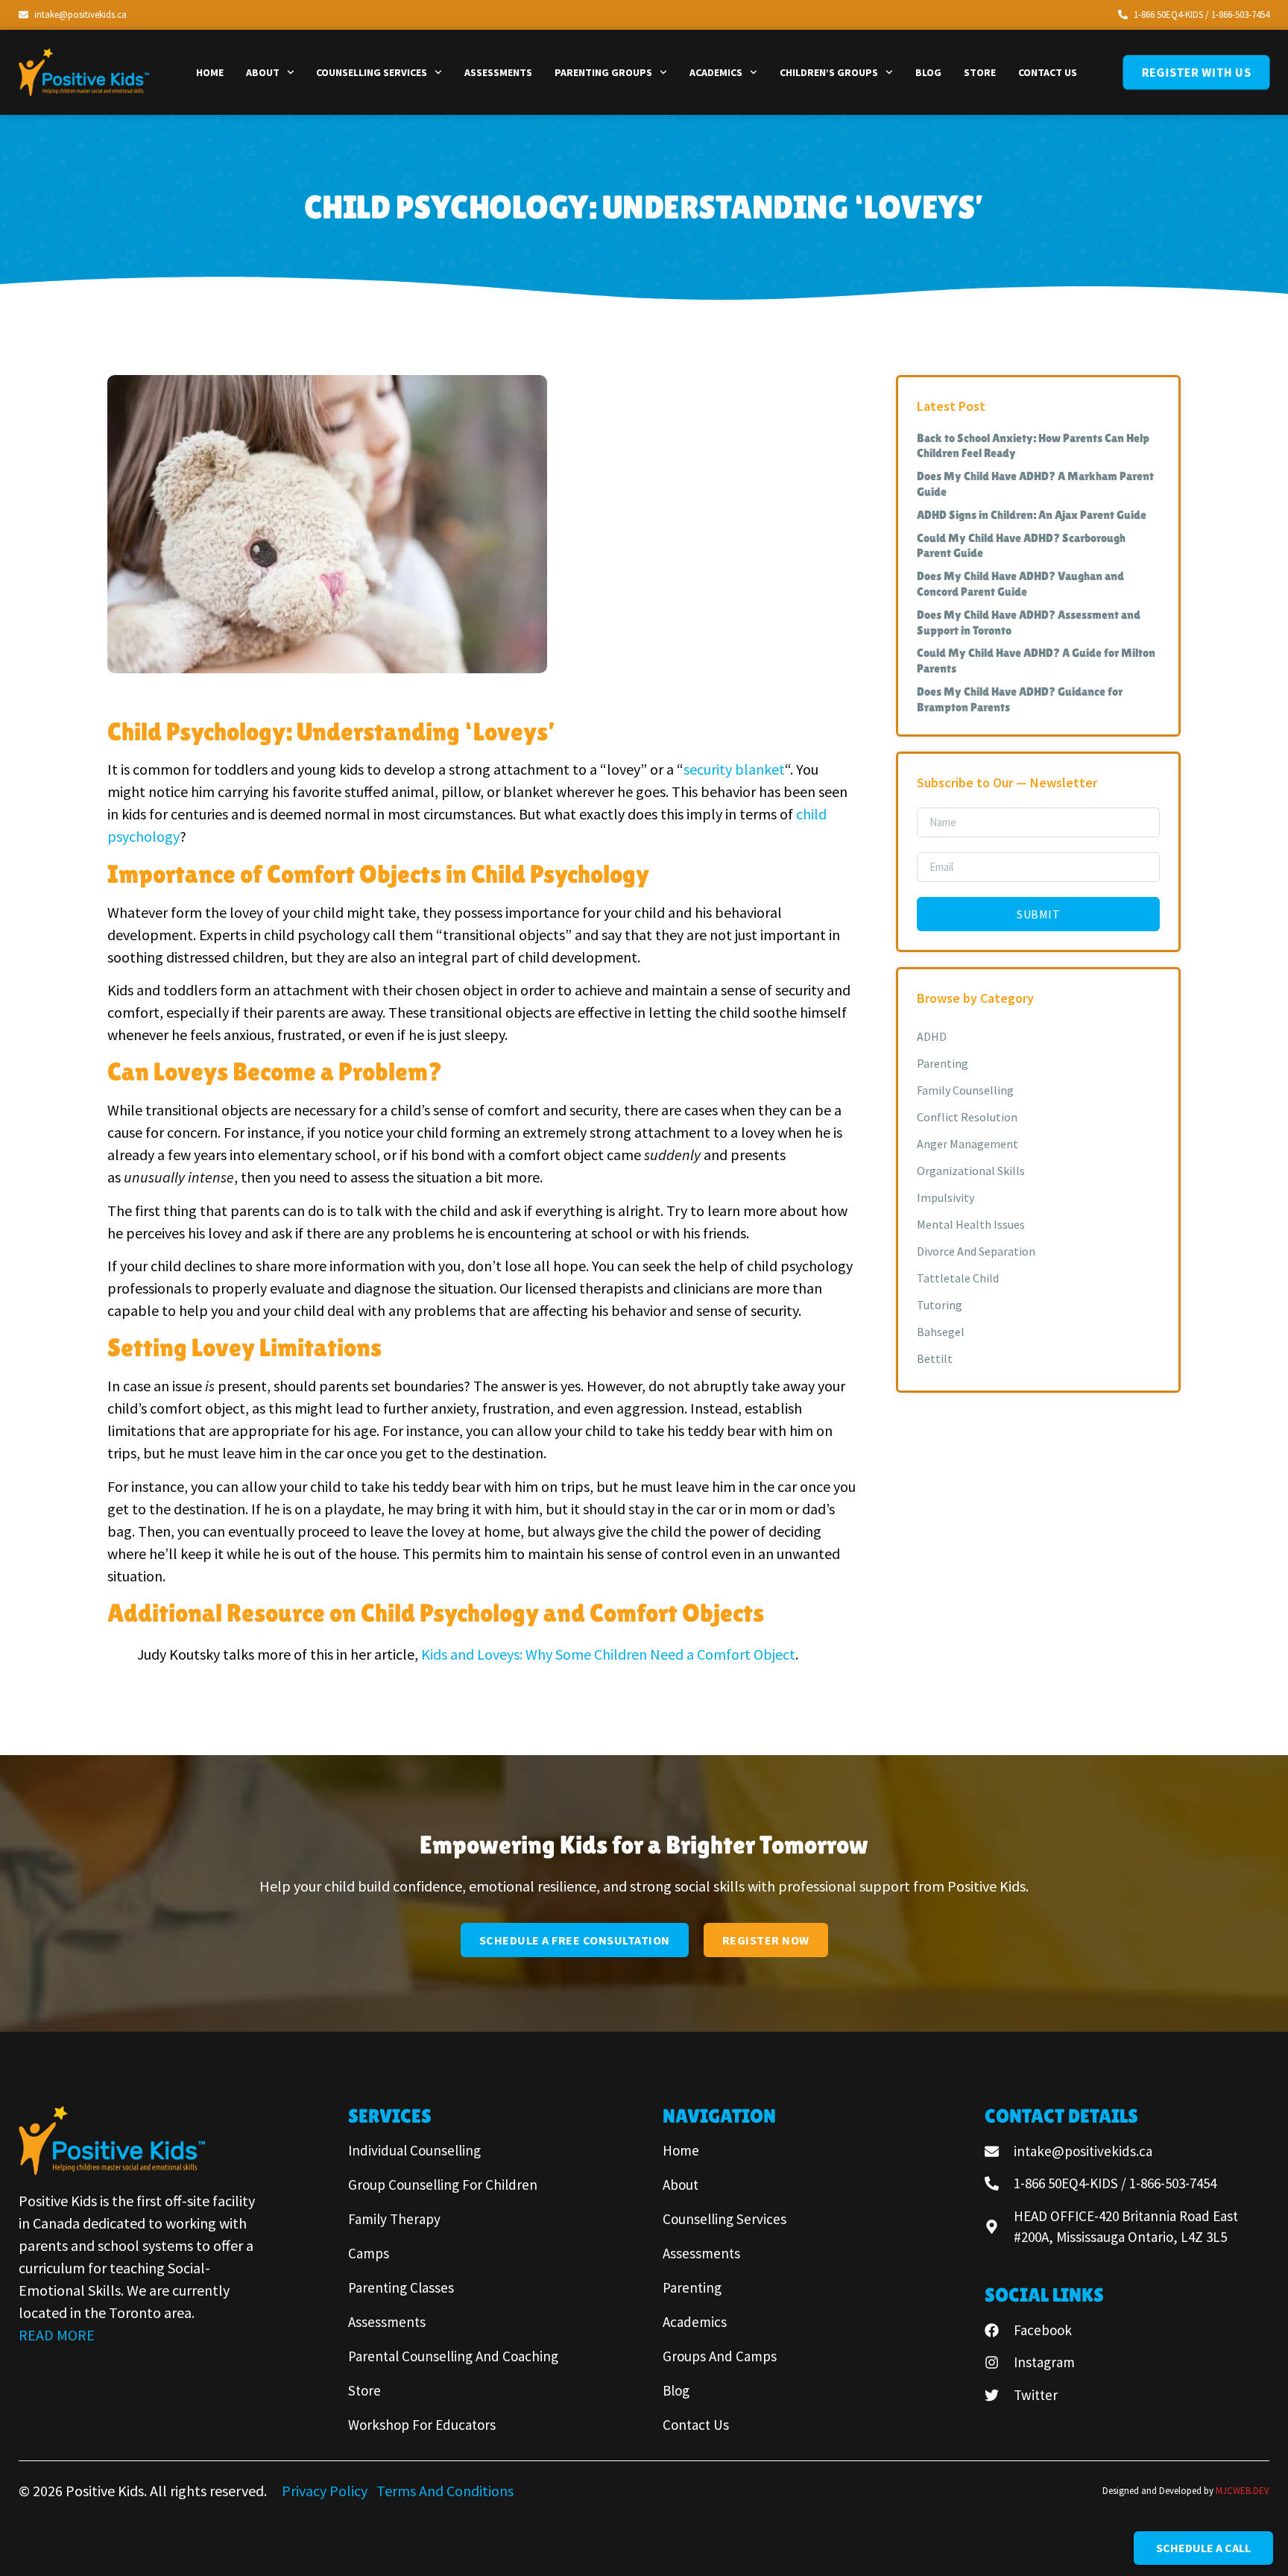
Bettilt (935, 1358)
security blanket (734, 769)
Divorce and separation (976, 1251)
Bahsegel (941, 1332)
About (263, 72)
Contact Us (1048, 72)
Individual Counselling (414, 2150)
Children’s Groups (829, 72)
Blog (928, 72)
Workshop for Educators (422, 2425)
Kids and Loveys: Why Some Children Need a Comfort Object (608, 1654)
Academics (716, 72)
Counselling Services (372, 72)
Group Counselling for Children (443, 2185)
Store (980, 72)
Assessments (498, 72)
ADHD (932, 1036)
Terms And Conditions (445, 2491)
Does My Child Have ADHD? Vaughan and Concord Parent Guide (1020, 584)
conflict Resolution (967, 1117)
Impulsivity (946, 1197)
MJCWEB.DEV (1243, 2491)
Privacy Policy (326, 2491)
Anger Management (967, 1144)
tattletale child (958, 1278)
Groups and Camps (720, 2356)
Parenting (943, 1063)
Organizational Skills (971, 1171)
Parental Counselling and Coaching (453, 2356)
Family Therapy (394, 2219)
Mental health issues (971, 1224)
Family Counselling (965, 1090)
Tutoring (940, 1305)
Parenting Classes (401, 2287)
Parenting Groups (603, 72)
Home (210, 72)
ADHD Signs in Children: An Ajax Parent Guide (1032, 515)
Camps (369, 2253)
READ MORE (57, 2335)
